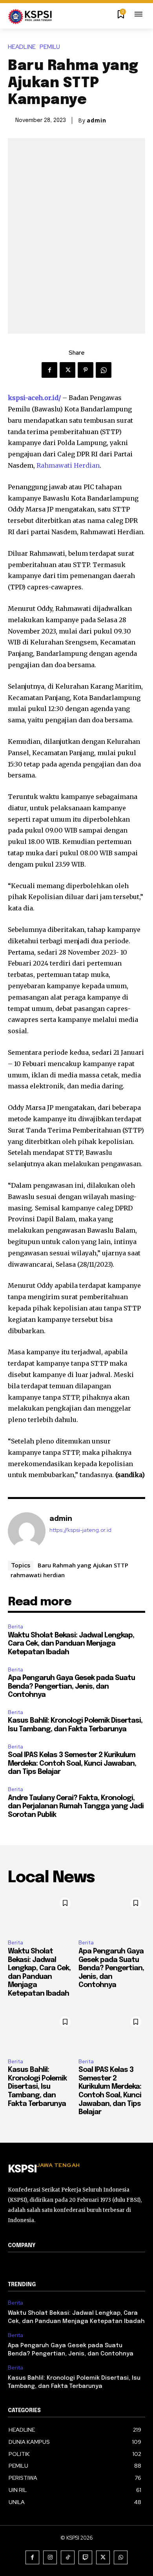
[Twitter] (67, 370)
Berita (15, 1627)
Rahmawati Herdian (68, 465)
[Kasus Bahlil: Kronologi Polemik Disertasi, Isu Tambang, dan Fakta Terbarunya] (41, 2032)
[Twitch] (85, 2557)
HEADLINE (22, 47)
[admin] (27, 1531)
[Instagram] (50, 2557)
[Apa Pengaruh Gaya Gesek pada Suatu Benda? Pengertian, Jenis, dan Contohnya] (112, 1914)
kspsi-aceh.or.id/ (34, 398)
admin (97, 120)
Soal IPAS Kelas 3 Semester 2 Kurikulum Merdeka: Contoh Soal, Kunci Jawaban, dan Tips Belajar (72, 1764)
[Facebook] (49, 370)
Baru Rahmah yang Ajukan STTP (83, 1565)
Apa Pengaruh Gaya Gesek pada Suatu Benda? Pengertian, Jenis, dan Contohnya (71, 1687)
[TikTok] (68, 2557)
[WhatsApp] (104, 370)
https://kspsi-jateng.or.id (80, 1530)
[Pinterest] (86, 370)
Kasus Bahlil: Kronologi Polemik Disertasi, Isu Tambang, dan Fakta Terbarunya (37, 2087)
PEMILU (50, 47)
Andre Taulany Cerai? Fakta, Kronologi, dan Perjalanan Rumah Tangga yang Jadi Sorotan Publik (76, 1807)
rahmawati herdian (38, 1575)
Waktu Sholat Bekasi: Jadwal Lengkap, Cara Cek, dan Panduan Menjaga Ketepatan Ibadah (71, 1644)
